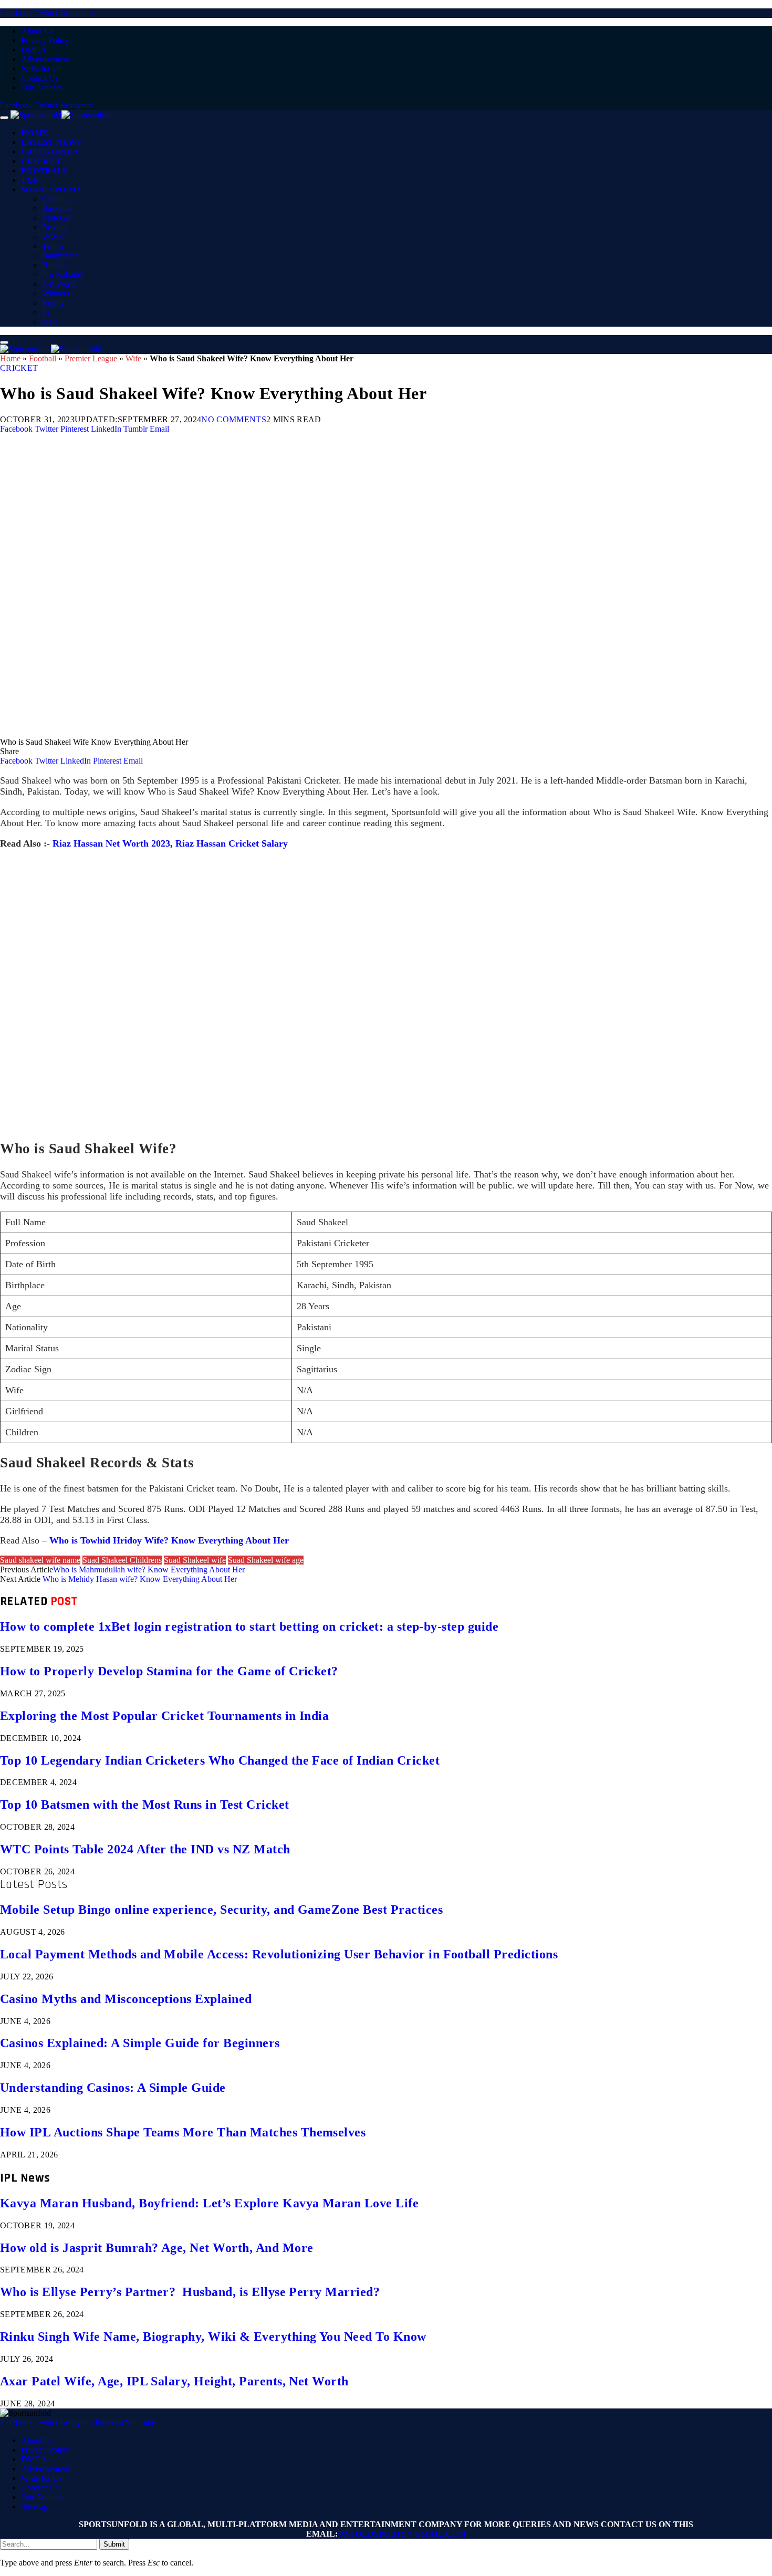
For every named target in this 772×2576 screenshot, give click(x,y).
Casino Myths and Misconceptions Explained (126, 1999)
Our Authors (42, 87)
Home (34, 133)
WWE (53, 237)
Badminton (60, 255)
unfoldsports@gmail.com (402, 2534)
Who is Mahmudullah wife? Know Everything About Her (149, 1569)
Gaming (55, 199)
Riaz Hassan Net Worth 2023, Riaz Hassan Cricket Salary (170, 843)
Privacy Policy (45, 40)
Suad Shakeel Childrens (122, 1560)
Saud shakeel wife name (40, 1560)
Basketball (59, 208)
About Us (37, 31)
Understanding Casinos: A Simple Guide (113, 2088)
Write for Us (41, 69)
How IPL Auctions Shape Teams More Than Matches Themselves (183, 2132)
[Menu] (4, 118)
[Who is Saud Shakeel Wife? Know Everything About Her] (315, 732)
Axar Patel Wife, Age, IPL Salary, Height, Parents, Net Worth (174, 2381)
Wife (133, 358)
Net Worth (59, 284)
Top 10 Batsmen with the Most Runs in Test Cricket (145, 1805)
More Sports (51, 190)
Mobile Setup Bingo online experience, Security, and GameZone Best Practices (221, 1910)
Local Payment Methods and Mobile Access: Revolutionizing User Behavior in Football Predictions (279, 1954)
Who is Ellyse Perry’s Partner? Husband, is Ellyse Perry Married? (190, 2292)
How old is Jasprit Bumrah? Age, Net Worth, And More (157, 2248)
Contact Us (40, 78)
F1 (46, 312)
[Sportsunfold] (61, 115)
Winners (56, 293)
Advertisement (45, 59)
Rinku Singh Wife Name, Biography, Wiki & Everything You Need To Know (213, 2337)
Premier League (91, 358)
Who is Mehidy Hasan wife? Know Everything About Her (140, 1579)
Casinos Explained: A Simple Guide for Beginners (140, 2043)
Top (30, 180)
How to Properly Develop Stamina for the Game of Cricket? (169, 1671)
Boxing (54, 227)
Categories (49, 152)
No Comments (234, 419)
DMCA (34, 50)
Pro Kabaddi (63, 274)
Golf (50, 322)
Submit (114, 2544)
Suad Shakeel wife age (266, 1560)
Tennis (53, 246)
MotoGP (56, 218)
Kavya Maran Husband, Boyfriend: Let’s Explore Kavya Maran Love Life (209, 2203)
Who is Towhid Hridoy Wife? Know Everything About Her (169, 1540)
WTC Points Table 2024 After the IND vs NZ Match (145, 1849)
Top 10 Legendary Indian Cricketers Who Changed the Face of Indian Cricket (220, 1760)
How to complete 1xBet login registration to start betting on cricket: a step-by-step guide (249, 1626)
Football (45, 171)
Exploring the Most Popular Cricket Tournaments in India (164, 1716)
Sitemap (34, 2506)
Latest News (51, 142)
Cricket (41, 161)
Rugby (53, 303)
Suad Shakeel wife (195, 1560)
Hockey (55, 265)
